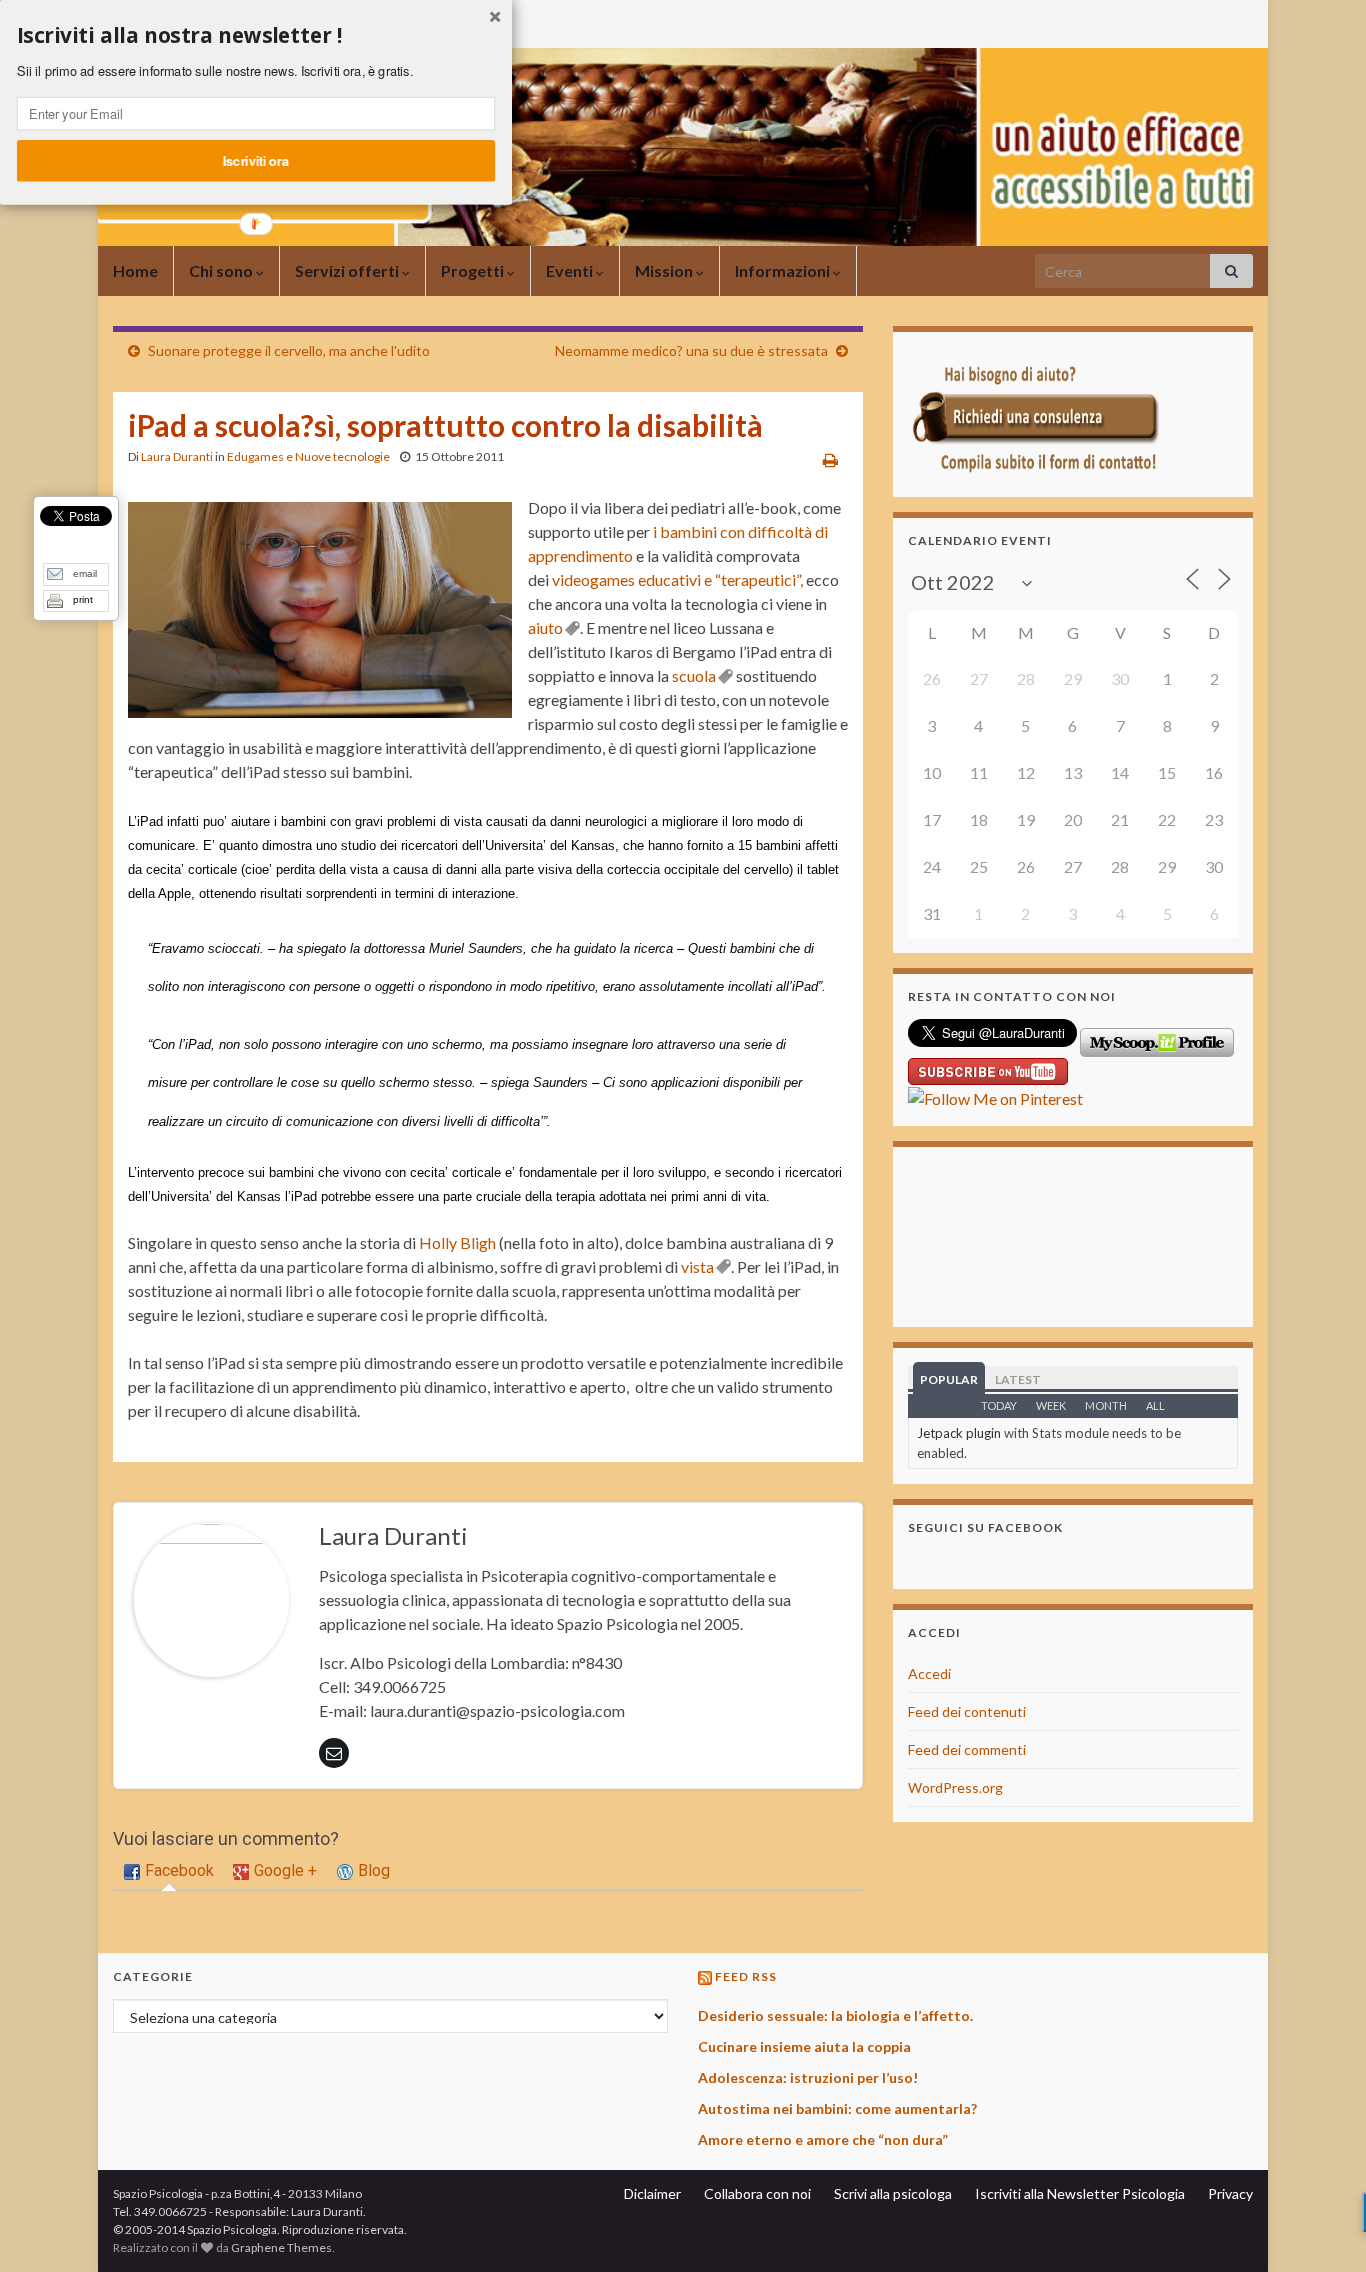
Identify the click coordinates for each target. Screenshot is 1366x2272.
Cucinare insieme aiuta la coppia (804, 2046)
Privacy (1230, 2193)
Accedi (929, 1673)
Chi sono (222, 270)
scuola (694, 675)
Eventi (571, 270)
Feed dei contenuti (967, 1711)
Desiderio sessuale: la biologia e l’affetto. (835, 2015)
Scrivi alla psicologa (893, 2193)
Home (135, 270)
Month (1106, 1405)
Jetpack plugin (959, 1433)
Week (1051, 1405)
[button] (256, 36)
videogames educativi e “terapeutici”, (677, 579)
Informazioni (784, 270)
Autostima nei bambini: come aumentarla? (837, 2108)
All (1155, 1405)
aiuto (545, 627)
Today (999, 1405)
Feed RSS (746, 1976)
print (83, 599)
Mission (665, 270)
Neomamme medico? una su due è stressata (691, 350)
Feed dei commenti (967, 1749)
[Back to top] (1321, 2227)
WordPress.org (955, 1787)
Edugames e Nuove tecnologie (308, 456)
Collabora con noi (757, 2193)
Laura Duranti (177, 456)
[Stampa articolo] (830, 459)
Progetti (474, 270)
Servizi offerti (348, 270)
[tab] (169, 1872)
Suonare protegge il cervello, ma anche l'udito (289, 350)
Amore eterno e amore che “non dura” (823, 2139)
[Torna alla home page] (683, 147)
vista (697, 1266)
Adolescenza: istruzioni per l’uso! (808, 2077)
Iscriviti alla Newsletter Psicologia (1080, 2193)
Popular (949, 1379)
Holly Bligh (457, 1242)
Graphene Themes (281, 2247)
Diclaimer (652, 2193)
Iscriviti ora (256, 160)
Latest (1018, 1379)
